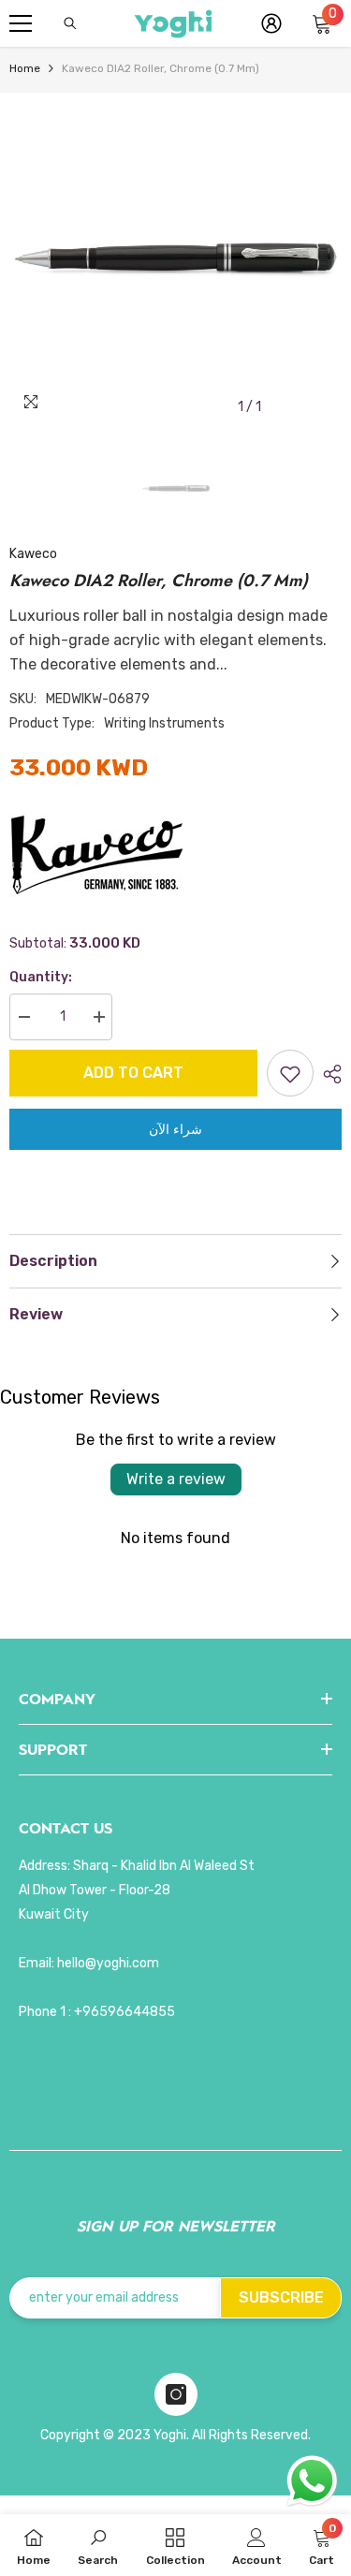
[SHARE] (328, 1074)
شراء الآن (175, 1129)
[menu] (21, 23)
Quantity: (41, 977)
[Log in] (271, 23)
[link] (98, 2545)
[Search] (70, 23)
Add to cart (133, 1073)
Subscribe (281, 2297)
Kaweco (33, 554)
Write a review (176, 1479)
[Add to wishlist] (290, 1073)
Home (25, 68)
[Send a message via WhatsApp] (312, 2481)
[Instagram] (176, 2394)
